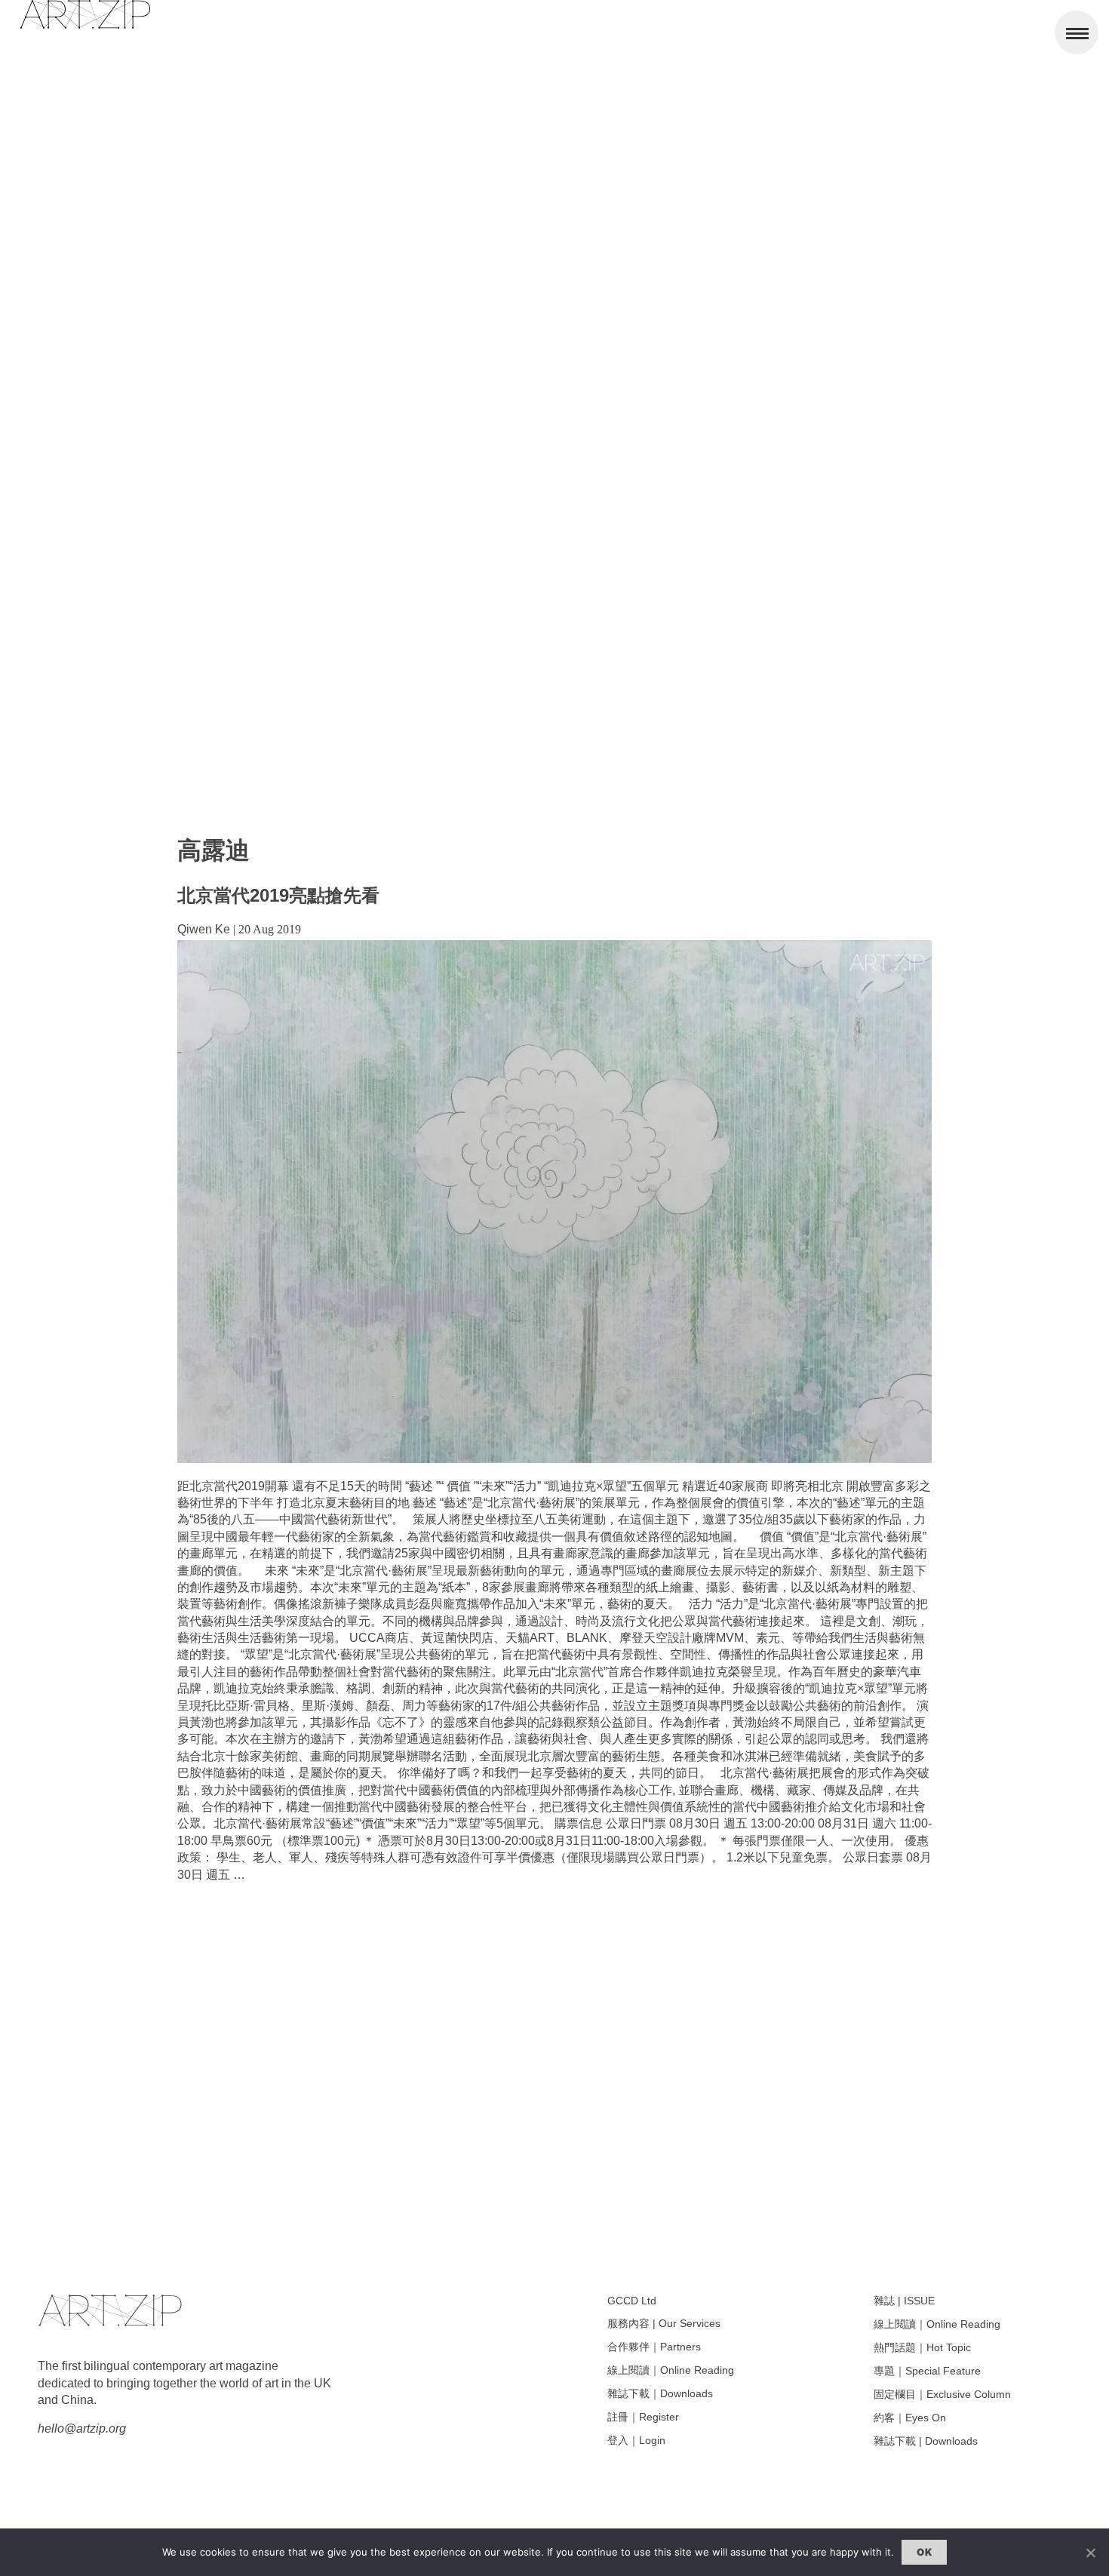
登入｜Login (636, 2440)
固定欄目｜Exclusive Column (942, 2394)
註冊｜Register (643, 2417)
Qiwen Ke (204, 929)
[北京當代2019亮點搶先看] (554, 1459)
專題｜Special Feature (927, 2371)
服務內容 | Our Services (664, 2323)
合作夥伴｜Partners (654, 2347)
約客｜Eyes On (910, 2418)
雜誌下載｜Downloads (660, 2393)
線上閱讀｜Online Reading (671, 2370)
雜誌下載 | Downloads (926, 2441)
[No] (1090, 2553)
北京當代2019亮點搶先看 (278, 895)
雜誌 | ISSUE (904, 2301)
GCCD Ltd (632, 2301)
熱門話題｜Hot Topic (922, 2347)
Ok (924, 2552)
